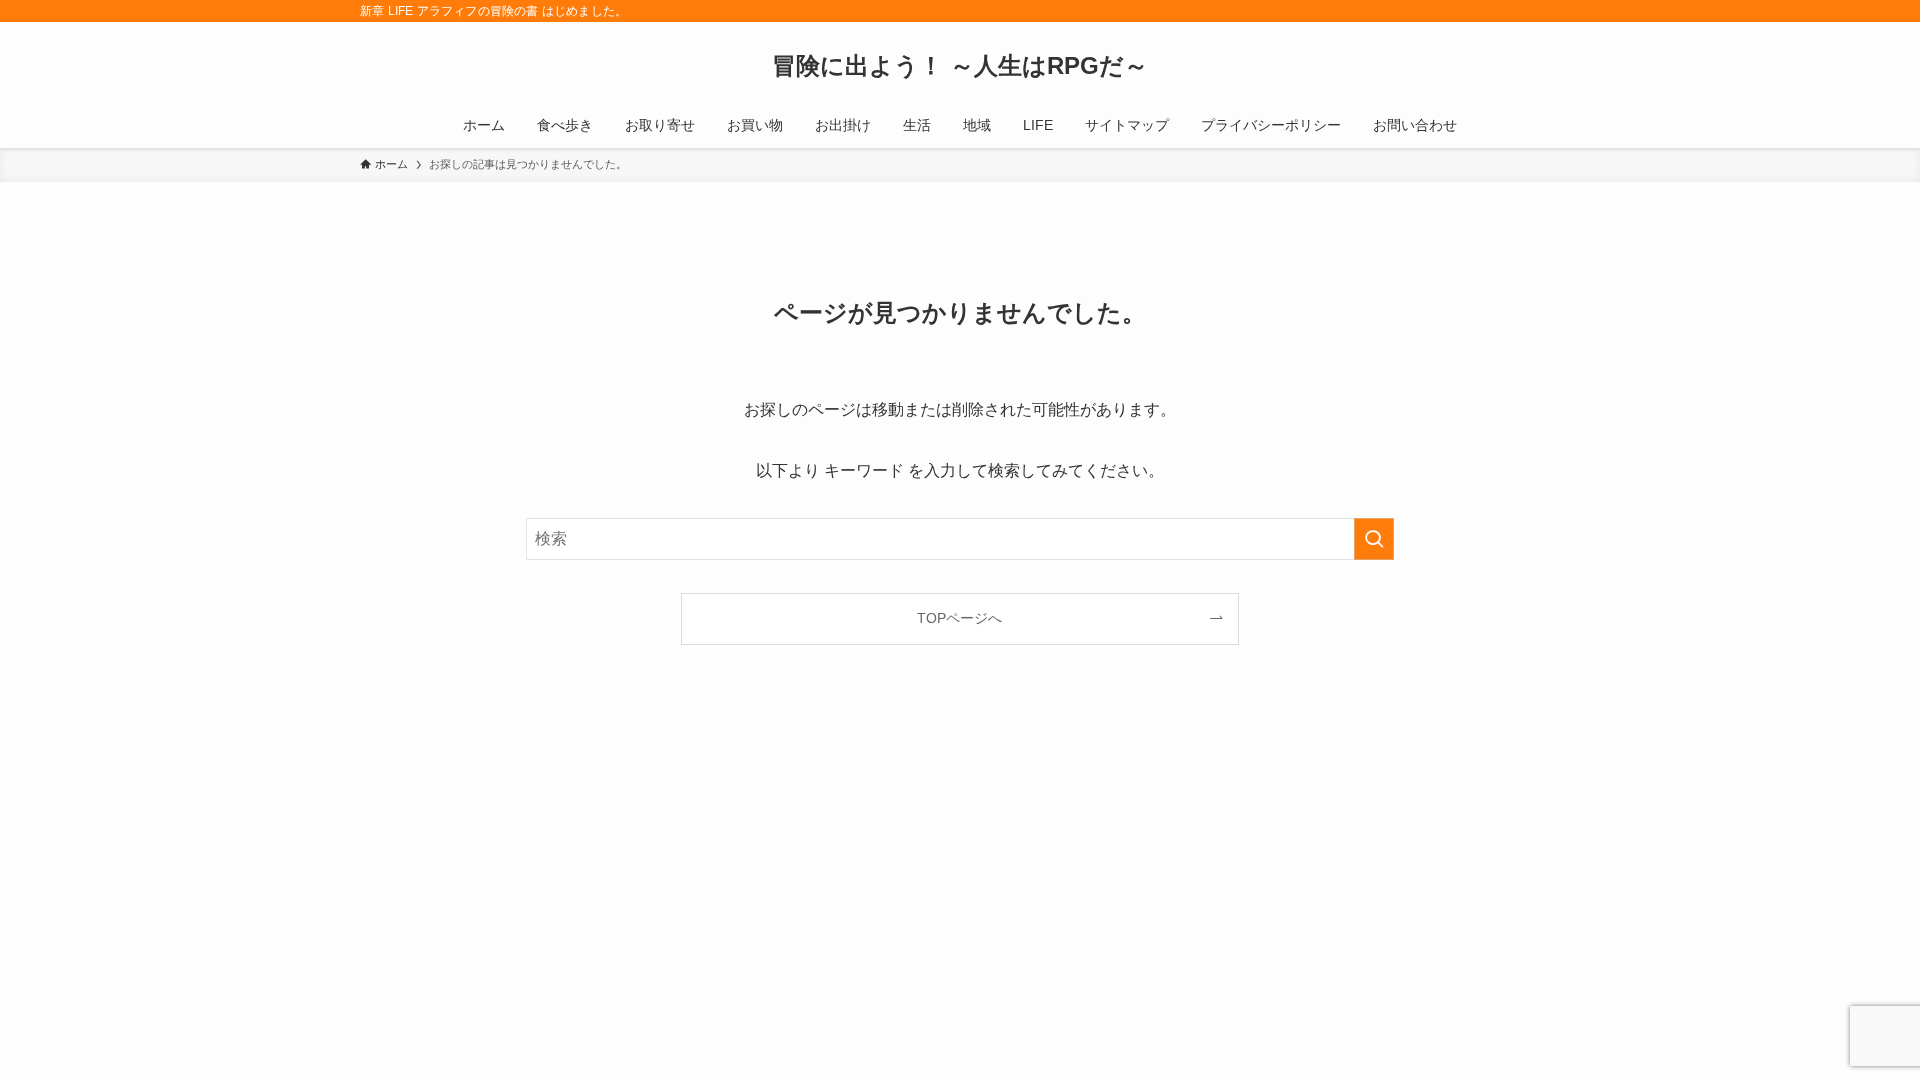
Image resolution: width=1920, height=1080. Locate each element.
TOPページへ (959, 618)
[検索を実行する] (1374, 539)
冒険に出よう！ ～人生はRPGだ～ (960, 66)
